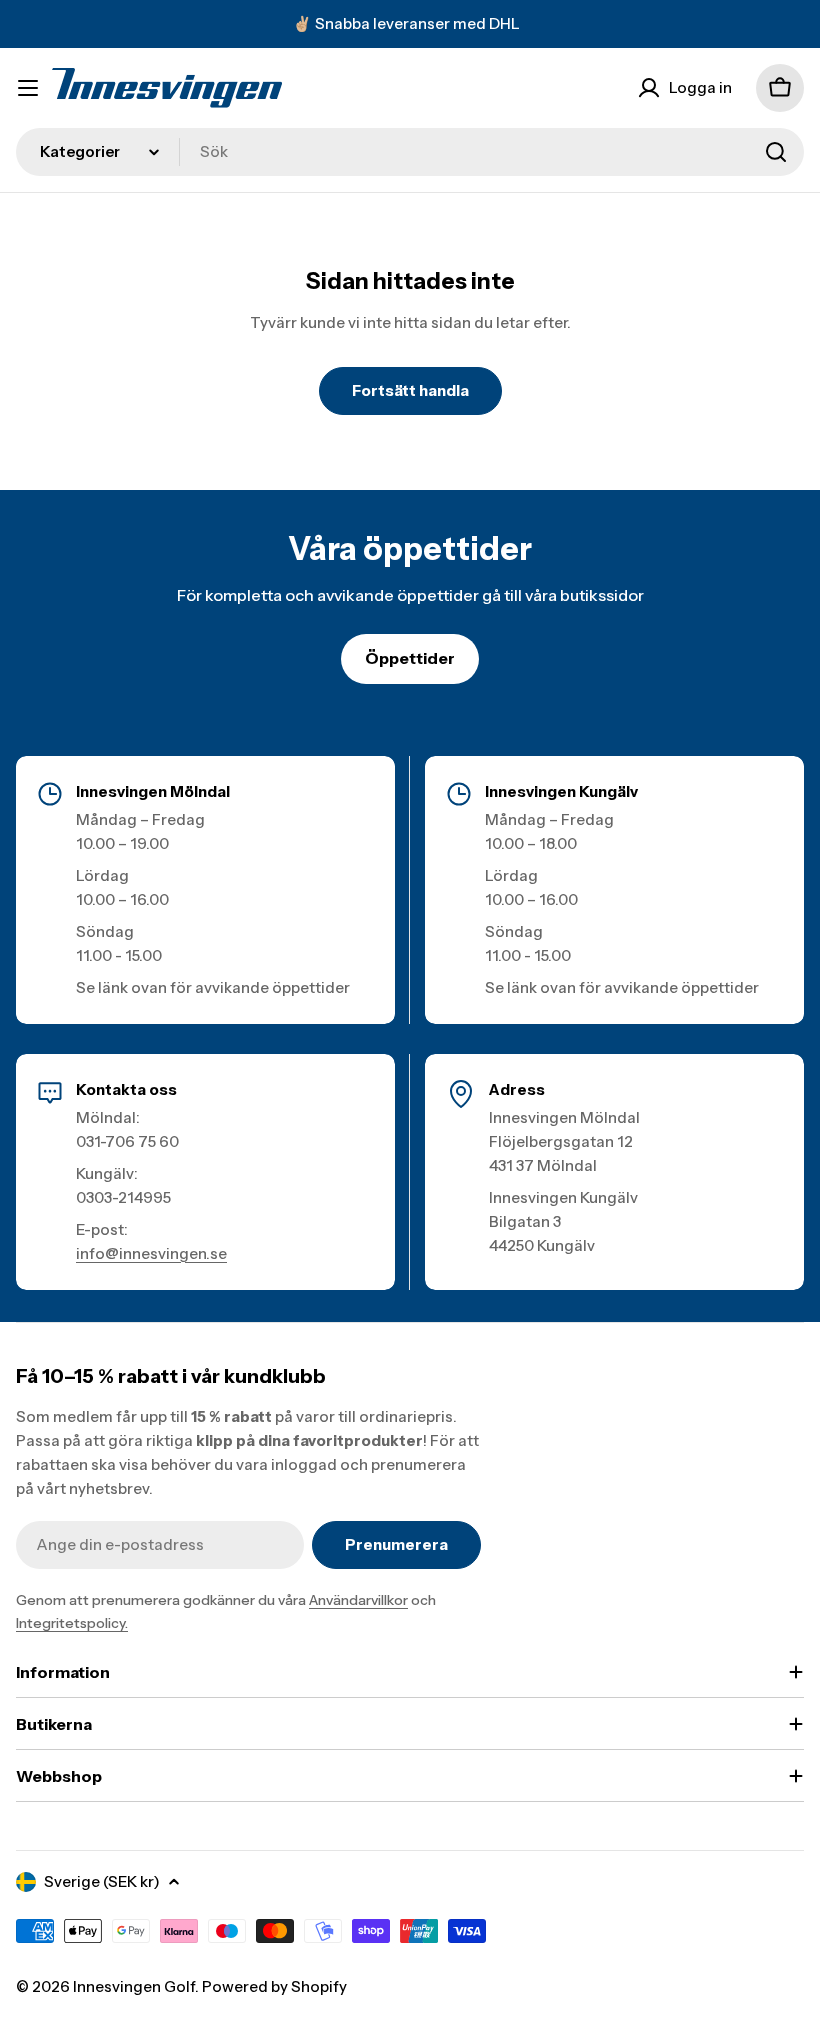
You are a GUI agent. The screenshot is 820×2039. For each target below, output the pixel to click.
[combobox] (410, 152)
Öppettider (410, 658)
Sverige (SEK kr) (102, 1881)
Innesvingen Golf (134, 1986)
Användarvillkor (358, 1600)
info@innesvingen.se (151, 1253)
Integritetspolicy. (72, 1623)
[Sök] (776, 152)
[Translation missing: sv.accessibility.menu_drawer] (28, 88)
